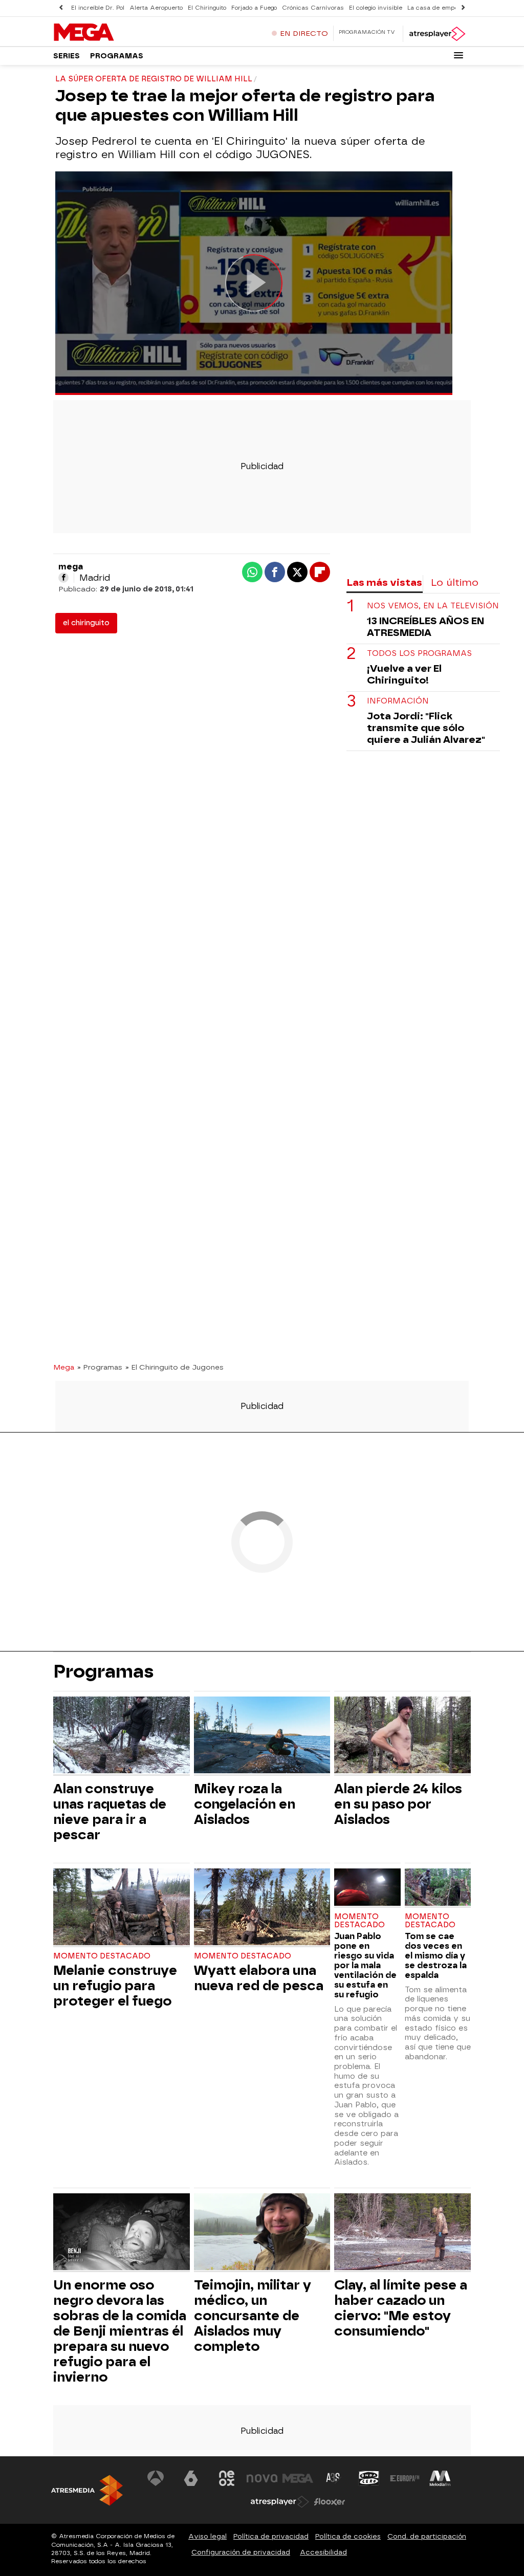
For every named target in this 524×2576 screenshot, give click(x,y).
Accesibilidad (323, 2552)
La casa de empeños (438, 8)
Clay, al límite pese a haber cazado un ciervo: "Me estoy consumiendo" (401, 2308)
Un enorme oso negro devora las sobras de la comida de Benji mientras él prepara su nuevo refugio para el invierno (120, 2331)
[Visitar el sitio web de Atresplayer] (280, 2502)
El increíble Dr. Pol (98, 8)
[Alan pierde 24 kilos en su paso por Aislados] (402, 1736)
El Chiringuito (207, 8)
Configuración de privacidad (241, 2552)
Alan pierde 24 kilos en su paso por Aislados (398, 1804)
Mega (64, 1367)
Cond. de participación (427, 2536)
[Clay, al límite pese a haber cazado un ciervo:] (402, 2233)
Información (398, 701)
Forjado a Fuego (254, 8)
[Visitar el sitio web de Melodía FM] (440, 2478)
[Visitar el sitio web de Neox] (227, 2478)
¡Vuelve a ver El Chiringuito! (404, 674)
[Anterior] (61, 8)
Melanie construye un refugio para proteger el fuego (115, 1986)
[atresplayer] (437, 34)
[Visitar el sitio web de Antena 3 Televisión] (156, 2478)
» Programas (100, 1367)
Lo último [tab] (455, 582)
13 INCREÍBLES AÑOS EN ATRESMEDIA (425, 627)
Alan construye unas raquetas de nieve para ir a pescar (110, 1812)
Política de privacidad (271, 2536)
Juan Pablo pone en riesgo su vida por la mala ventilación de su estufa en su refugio (365, 1965)
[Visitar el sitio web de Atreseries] (334, 2478)
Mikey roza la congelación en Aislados (245, 1804)
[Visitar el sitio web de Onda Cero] (369, 2478)
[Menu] (458, 55)
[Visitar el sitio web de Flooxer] (330, 2502)
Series (67, 56)
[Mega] (117, 33)
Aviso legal (208, 2536)
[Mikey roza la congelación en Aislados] (262, 1736)
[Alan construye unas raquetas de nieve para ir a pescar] (122, 1736)
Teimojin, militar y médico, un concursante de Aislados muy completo (253, 2316)
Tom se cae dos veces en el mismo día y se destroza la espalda (436, 1956)
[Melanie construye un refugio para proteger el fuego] (122, 1908)
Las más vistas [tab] (384, 582)
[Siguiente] (463, 8)
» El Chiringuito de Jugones (174, 1367)
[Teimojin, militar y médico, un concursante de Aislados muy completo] (262, 2233)
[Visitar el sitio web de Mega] (298, 2478)
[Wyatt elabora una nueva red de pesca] (262, 1908)
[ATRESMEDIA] (87, 2490)
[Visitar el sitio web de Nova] (262, 2478)
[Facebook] (63, 578)
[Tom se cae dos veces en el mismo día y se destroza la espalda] (438, 1888)
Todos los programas (419, 654)
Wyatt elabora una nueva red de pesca (259, 1978)
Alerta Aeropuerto (156, 8)
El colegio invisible (376, 8)
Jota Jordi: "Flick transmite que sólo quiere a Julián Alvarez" (426, 728)
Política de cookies (348, 2536)
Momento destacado (102, 1956)
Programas (117, 56)
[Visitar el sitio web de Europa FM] (405, 2478)
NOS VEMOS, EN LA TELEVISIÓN (433, 606)
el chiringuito (86, 623)
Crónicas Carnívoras (313, 8)
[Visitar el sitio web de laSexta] (191, 2478)
